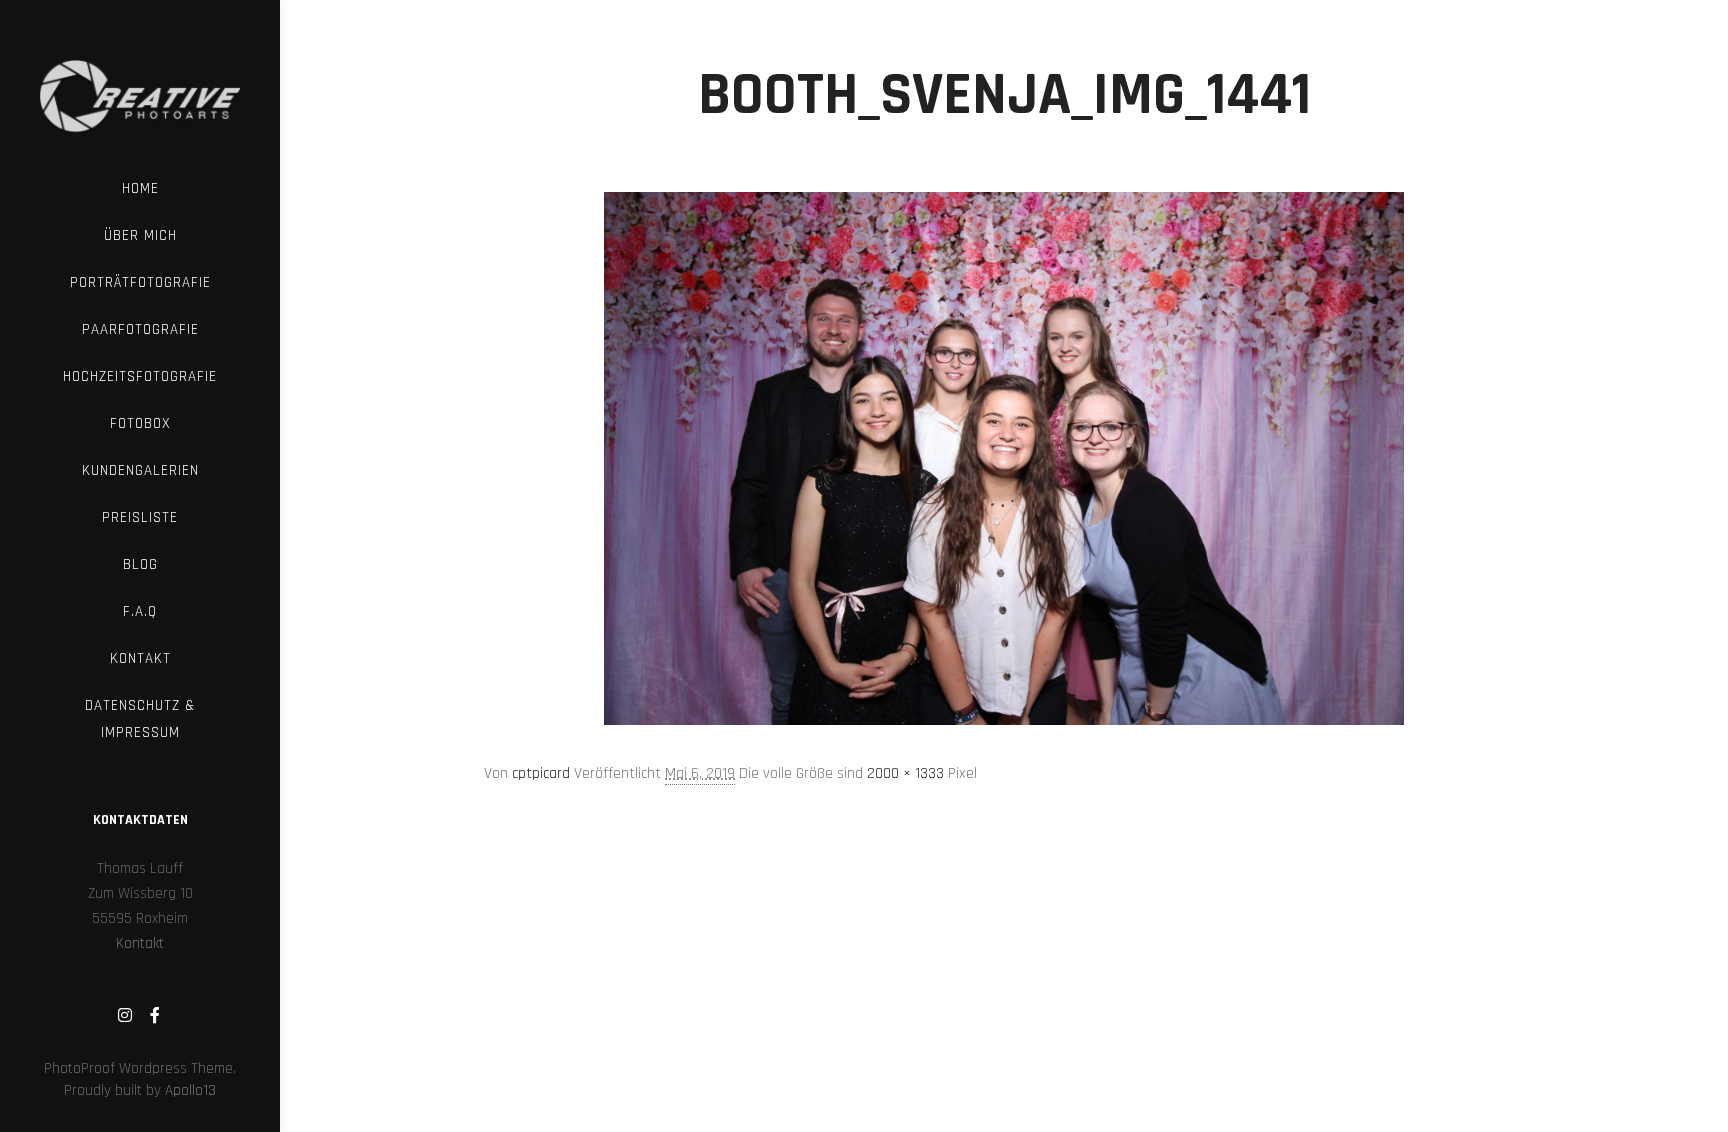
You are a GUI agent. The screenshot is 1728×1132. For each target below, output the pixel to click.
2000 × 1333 (905, 773)
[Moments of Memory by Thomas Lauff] (140, 82)
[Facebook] (155, 1015)
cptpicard (541, 773)
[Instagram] (125, 1015)
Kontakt (140, 943)
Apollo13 (190, 1090)
